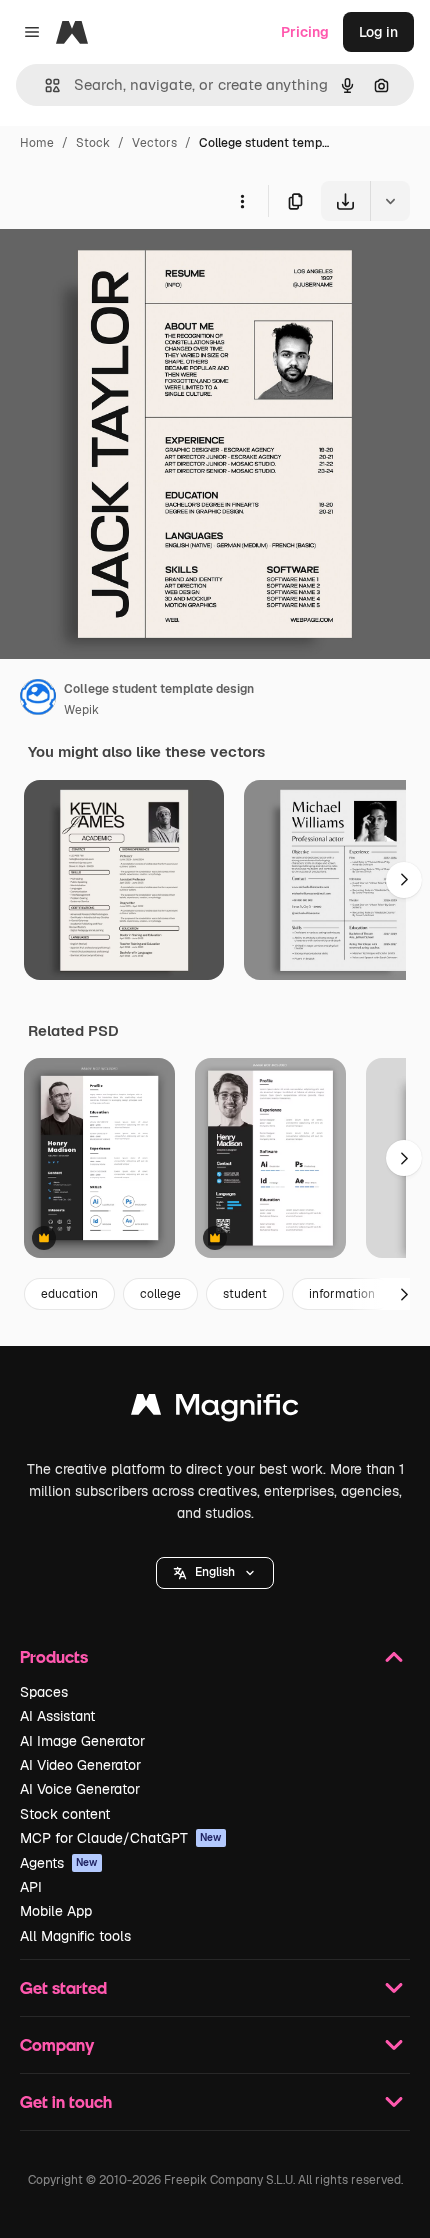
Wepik (81, 710)
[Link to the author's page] (38, 700)
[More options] (242, 201)
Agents (59, 1863)
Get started (63, 1987)
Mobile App (56, 1911)
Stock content (65, 1814)
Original (128, 267)
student (245, 1294)
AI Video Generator (80, 1765)
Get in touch (66, 2101)
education (69, 1294)
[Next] (404, 880)
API (31, 1887)
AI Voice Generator (80, 1789)
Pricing (305, 32)
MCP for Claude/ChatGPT (121, 1838)
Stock (93, 143)
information (342, 1294)
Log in (378, 32)
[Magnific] (215, 1409)
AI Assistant (57, 1716)
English (215, 1572)
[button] (215, 1573)
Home (37, 143)
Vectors (154, 143)
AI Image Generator (82, 1741)
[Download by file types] (390, 201)
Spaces (44, 1692)
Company (57, 2044)
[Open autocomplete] (44, 85)
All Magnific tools (75, 1936)
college (160, 1294)
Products (54, 1656)
